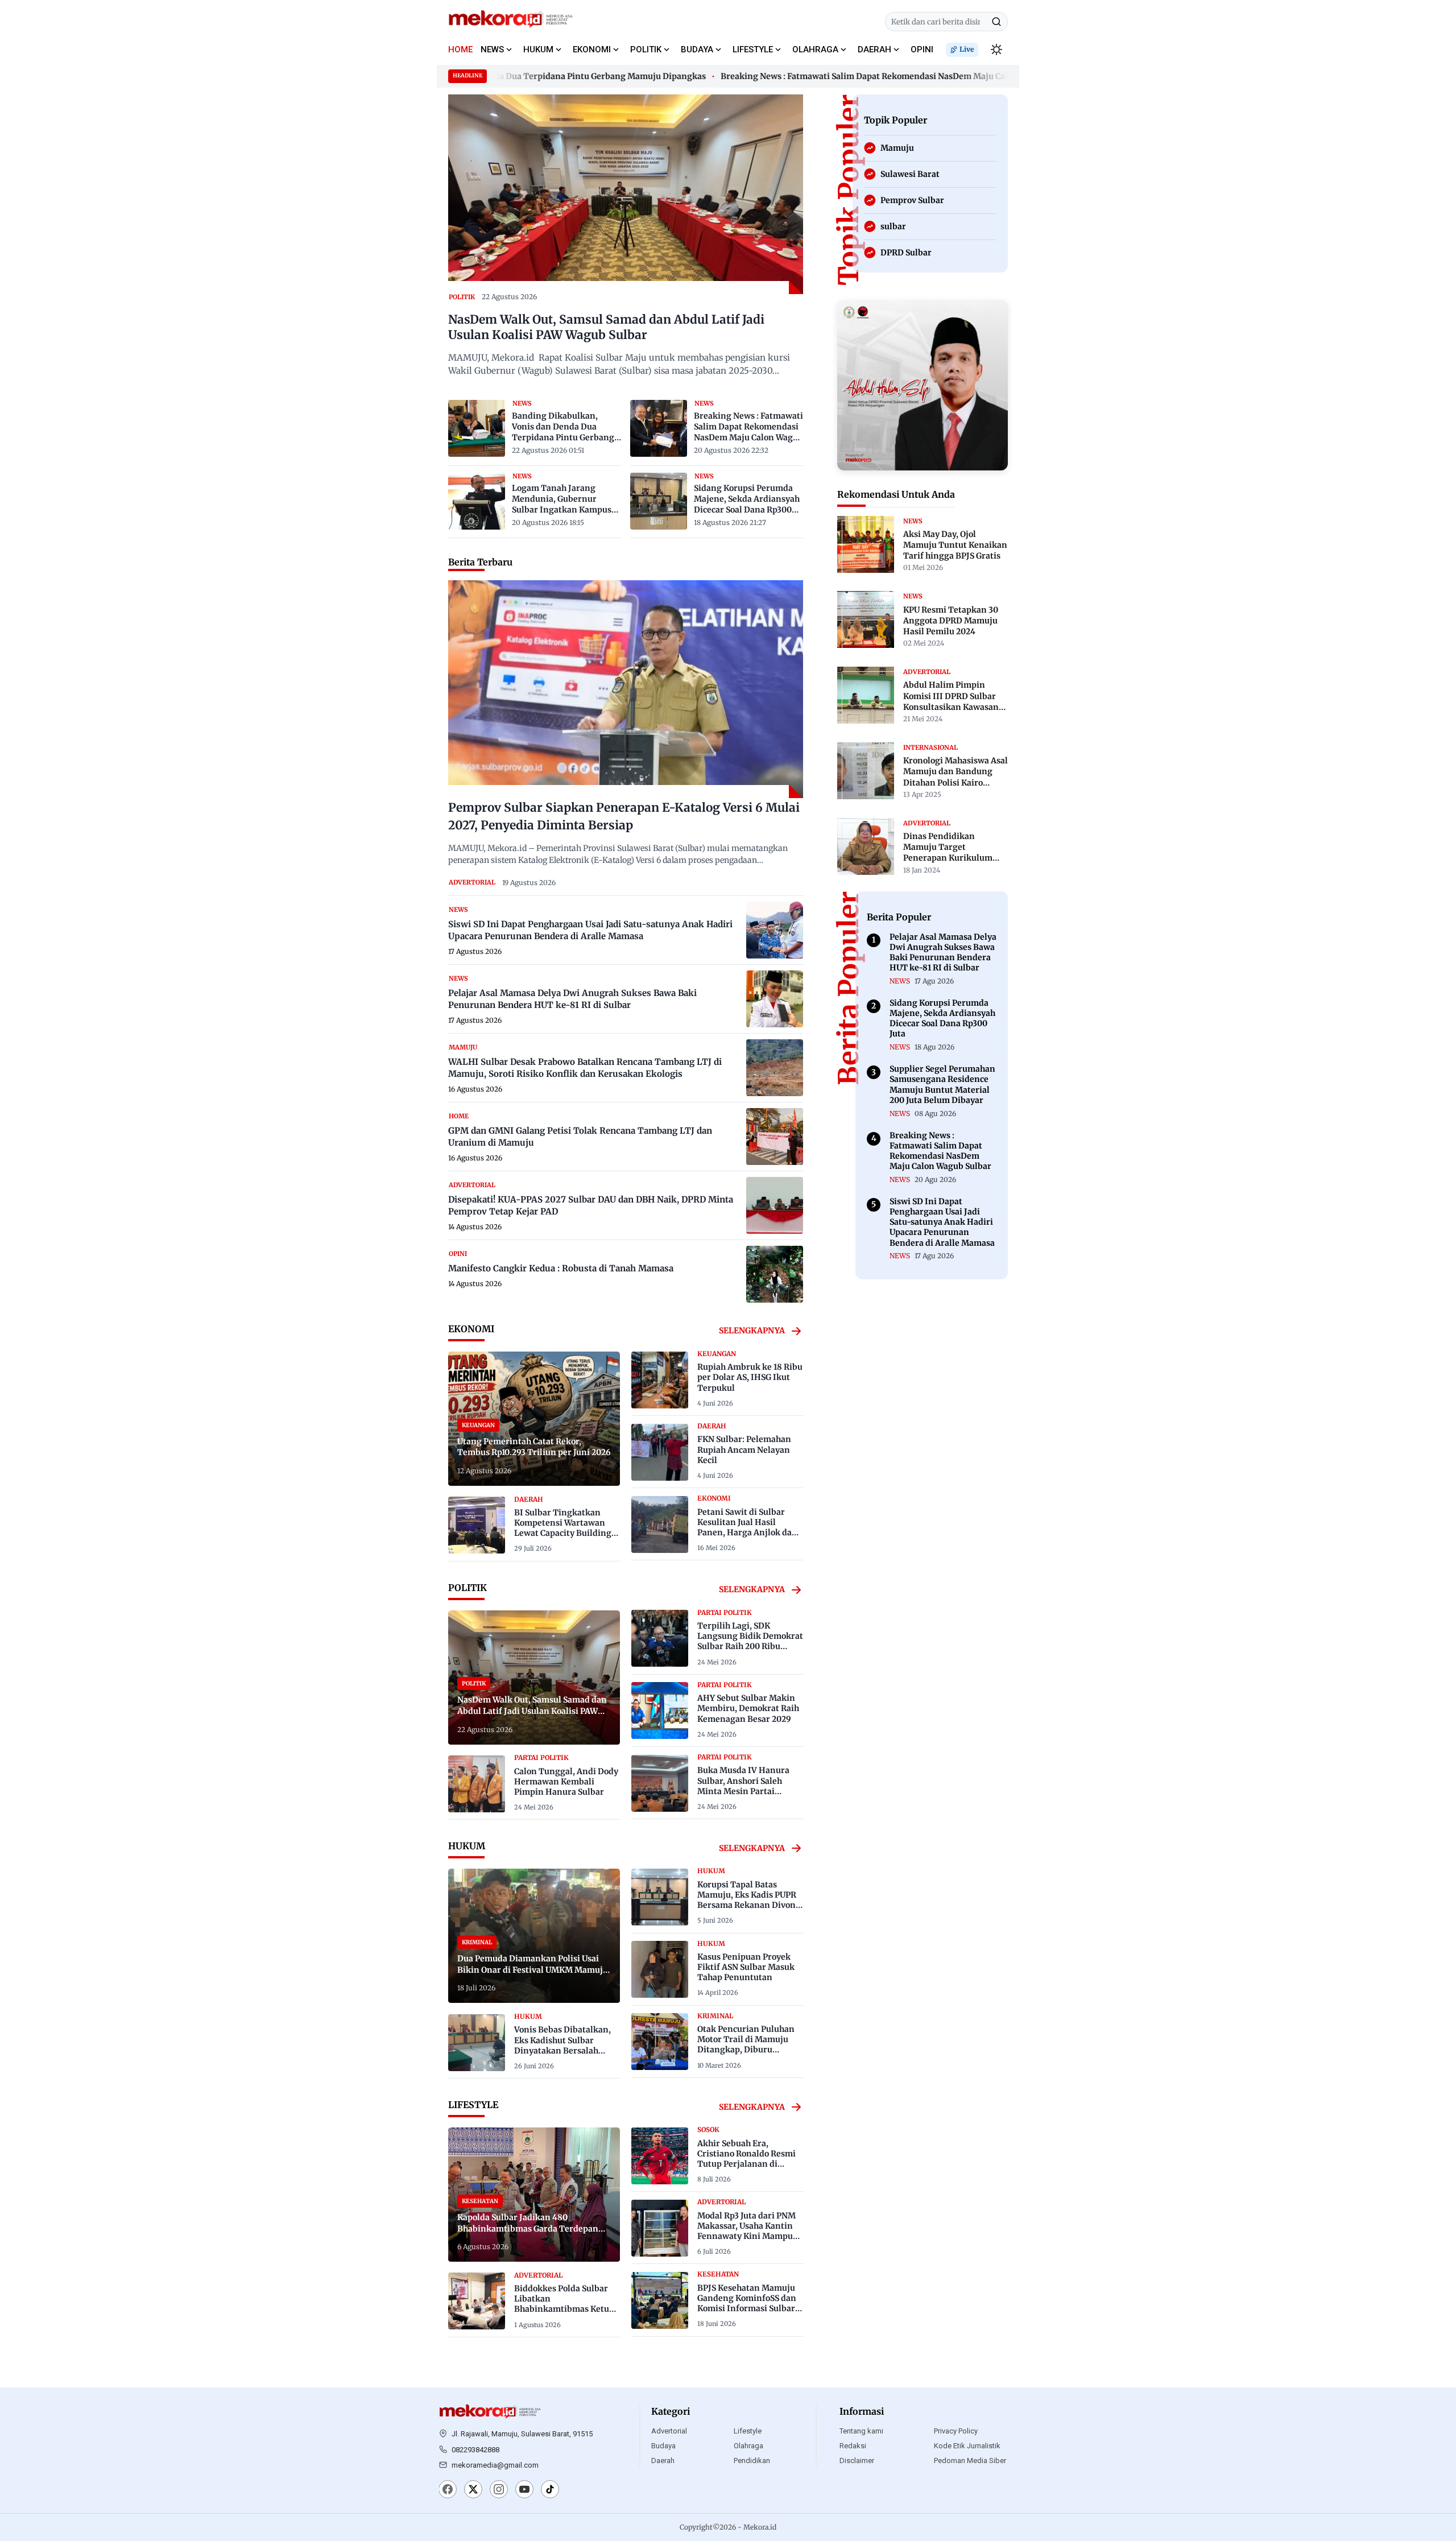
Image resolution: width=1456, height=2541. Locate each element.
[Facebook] (448, 2490)
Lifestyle (748, 2431)
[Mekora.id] (490, 2412)
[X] (473, 2490)
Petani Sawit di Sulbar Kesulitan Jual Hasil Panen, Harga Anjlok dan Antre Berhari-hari (747, 1528)
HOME (460, 49)
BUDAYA (697, 49)
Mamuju (463, 1047)
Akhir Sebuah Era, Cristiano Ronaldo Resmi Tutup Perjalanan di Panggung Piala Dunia (746, 2159)
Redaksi (853, 2446)
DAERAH (874, 49)
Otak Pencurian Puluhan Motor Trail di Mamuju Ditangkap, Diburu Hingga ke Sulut (746, 2045)
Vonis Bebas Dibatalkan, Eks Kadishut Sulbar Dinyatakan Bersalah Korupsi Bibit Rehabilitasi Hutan (566, 2050)
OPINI (922, 49)
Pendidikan (752, 2461)
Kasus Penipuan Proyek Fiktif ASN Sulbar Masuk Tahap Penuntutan (746, 1967)
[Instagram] (499, 2490)
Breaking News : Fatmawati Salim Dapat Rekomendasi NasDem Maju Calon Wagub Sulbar (838, 76)
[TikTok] (550, 2490)
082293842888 (475, 2450)
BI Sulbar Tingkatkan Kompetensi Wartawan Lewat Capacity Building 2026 (563, 1528)
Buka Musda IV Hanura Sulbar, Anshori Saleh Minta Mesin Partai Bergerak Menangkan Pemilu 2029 (743, 1791)
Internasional (930, 747)
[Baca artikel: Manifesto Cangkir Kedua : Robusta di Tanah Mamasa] (775, 1274)
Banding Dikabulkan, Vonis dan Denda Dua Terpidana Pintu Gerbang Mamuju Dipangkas (563, 427)
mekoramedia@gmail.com (495, 2465)
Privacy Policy (956, 2431)
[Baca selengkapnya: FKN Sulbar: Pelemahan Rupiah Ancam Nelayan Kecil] (660, 1452)
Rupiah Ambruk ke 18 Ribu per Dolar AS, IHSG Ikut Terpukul (750, 1377)
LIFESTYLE (753, 49)
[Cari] (996, 22)
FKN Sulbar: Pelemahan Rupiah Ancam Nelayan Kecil (744, 1449)
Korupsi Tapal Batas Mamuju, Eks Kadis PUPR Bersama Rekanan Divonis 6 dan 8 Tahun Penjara (750, 1900)
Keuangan (717, 1354)
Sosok (708, 2130)
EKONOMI (592, 49)
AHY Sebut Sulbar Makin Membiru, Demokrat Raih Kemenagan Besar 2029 (748, 1708)
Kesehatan (718, 2274)
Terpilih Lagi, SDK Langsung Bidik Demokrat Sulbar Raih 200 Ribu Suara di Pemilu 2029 (750, 1641)
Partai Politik (541, 1758)
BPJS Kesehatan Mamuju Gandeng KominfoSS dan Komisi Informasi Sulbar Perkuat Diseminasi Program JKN (747, 2309)
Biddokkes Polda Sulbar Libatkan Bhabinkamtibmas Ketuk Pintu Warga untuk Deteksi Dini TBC (564, 2309)
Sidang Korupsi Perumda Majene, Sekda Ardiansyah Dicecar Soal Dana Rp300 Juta (747, 499)
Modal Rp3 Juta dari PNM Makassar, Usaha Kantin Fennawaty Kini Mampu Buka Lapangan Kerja (746, 2231)
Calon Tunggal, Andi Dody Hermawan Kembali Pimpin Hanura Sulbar (566, 1782)
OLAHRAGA (815, 49)
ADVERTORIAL (472, 882)
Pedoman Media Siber (970, 2461)
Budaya (663, 2446)
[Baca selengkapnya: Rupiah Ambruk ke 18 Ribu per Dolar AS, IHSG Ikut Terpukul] (660, 1380)
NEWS (492, 49)
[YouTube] (524, 2490)
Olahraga (748, 2446)
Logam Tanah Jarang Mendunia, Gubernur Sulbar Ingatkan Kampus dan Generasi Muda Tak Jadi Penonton (562, 499)
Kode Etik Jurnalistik (967, 2446)
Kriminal (715, 2016)
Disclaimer (857, 2461)
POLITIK (646, 49)
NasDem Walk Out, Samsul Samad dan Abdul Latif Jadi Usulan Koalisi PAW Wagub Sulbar (606, 327)
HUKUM (538, 49)
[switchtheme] (996, 49)
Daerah (663, 2461)
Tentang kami (861, 2431)
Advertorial (669, 2431)
